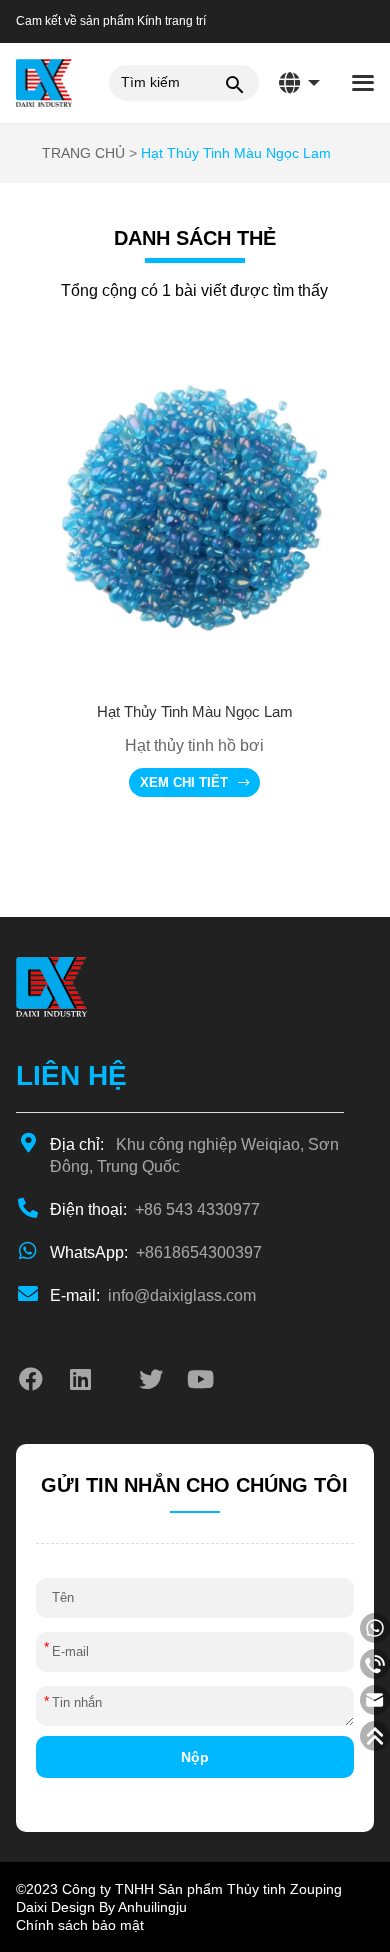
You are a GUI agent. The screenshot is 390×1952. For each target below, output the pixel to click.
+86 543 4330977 (155, 1209)
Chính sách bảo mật (80, 1925)
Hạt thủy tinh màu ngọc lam (236, 153)
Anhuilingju (152, 1907)
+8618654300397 (156, 1252)
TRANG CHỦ (83, 153)
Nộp (195, 1757)
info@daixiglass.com (153, 1295)
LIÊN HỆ (71, 1075)
